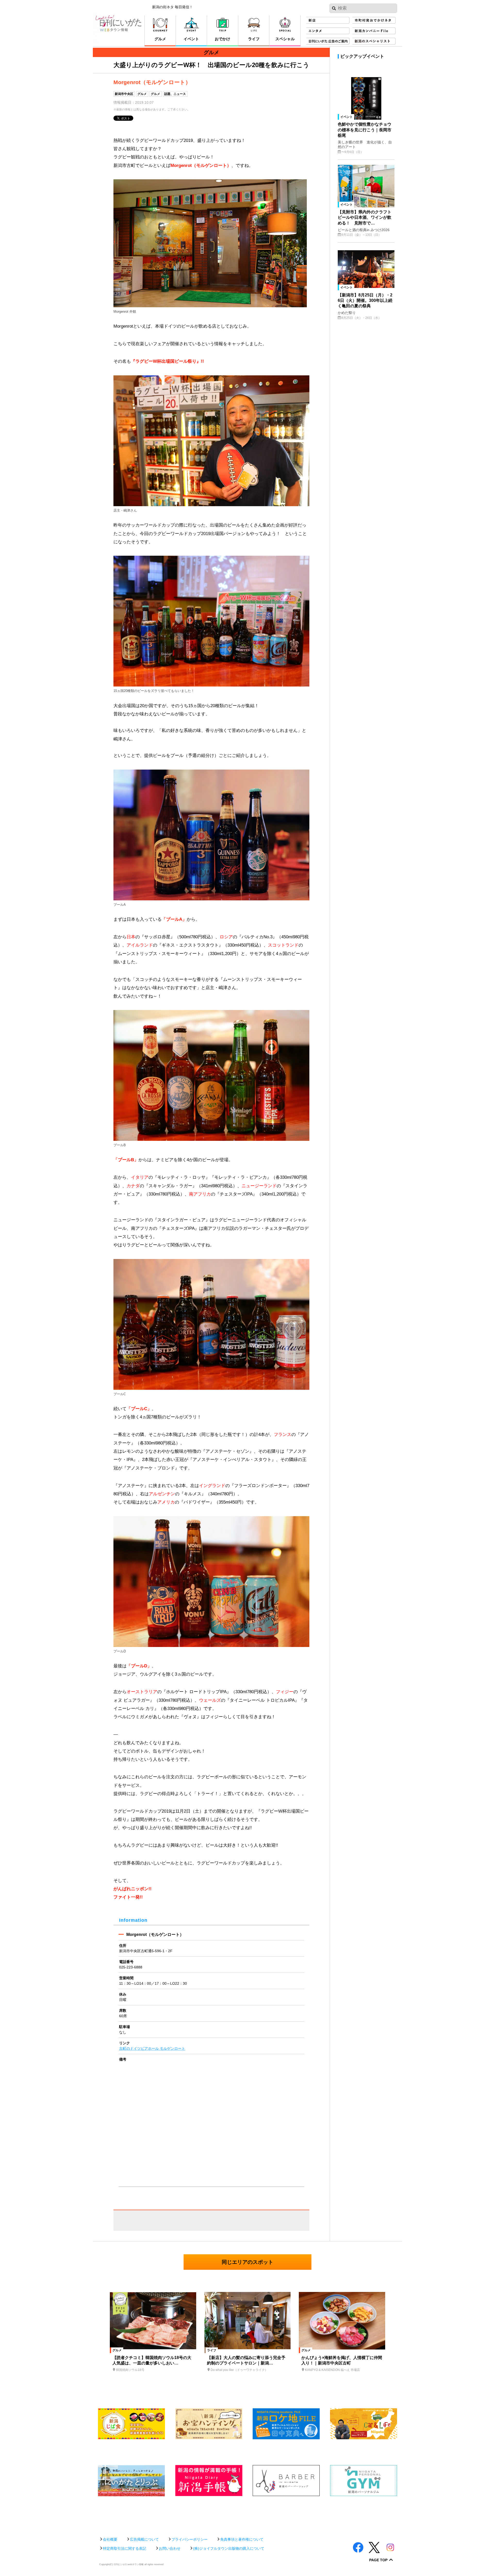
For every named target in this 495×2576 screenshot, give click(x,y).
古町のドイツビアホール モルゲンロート (152, 2048)
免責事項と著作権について (242, 2539)
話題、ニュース (175, 94)
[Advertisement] (247, 2514)
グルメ (142, 94)
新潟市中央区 (124, 94)
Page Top (378, 2560)
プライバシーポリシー (189, 2539)
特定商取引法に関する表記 (125, 2548)
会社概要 (110, 2539)
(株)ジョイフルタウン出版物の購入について (229, 2548)
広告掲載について (144, 2539)
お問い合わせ (170, 2548)
